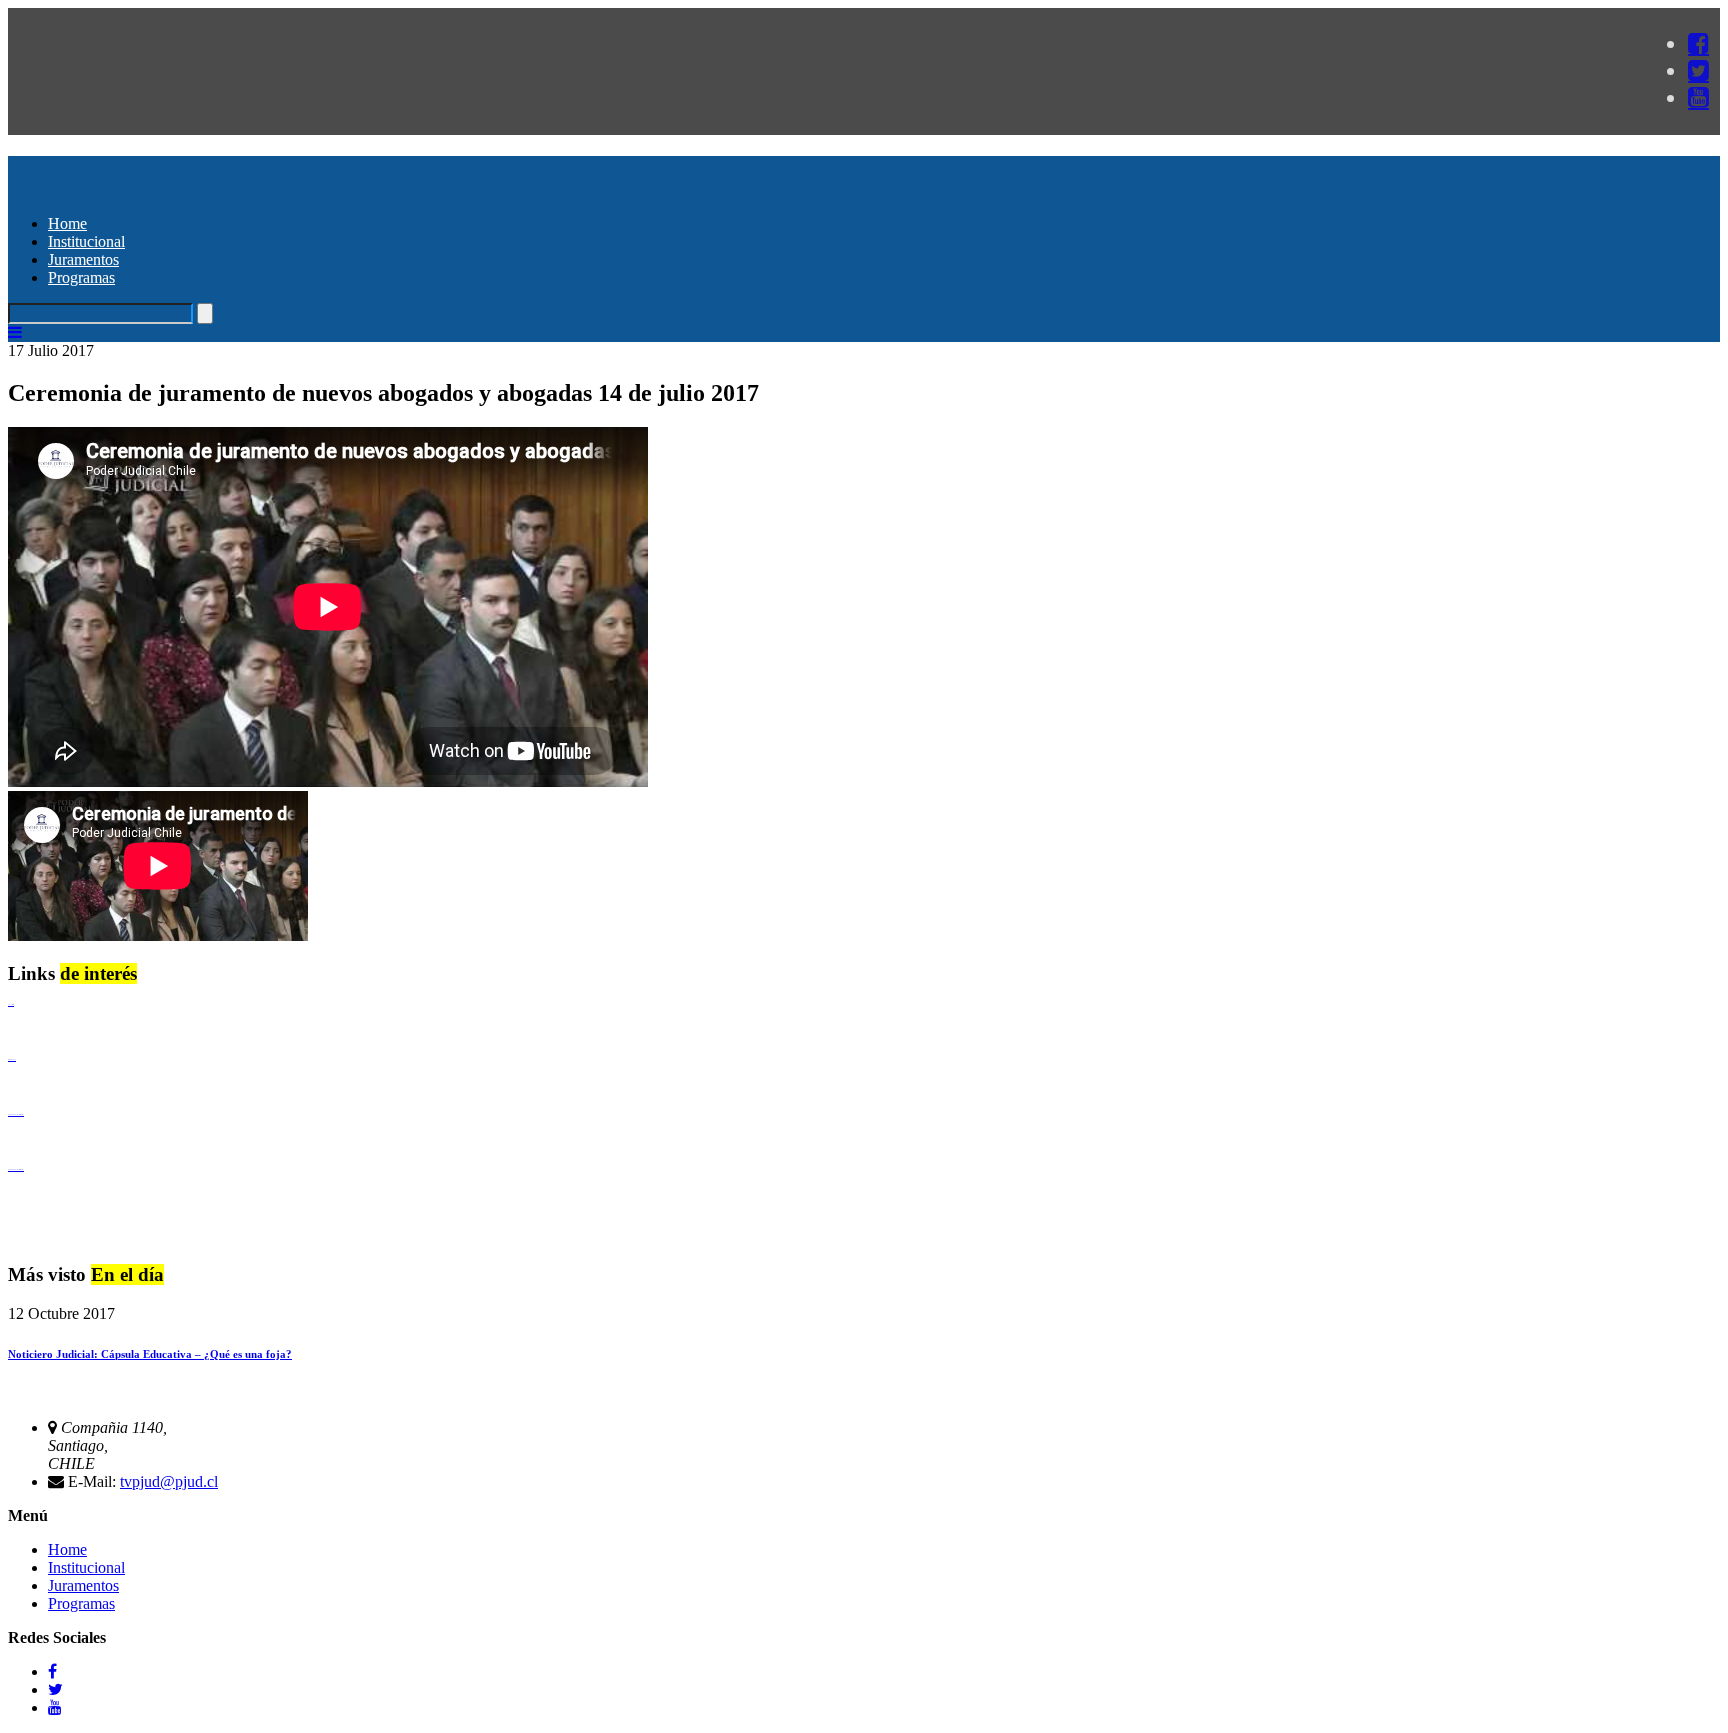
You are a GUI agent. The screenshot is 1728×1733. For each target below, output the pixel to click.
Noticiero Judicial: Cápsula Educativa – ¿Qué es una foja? (150, 1354)
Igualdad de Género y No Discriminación (16, 1114)
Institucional (86, 241)
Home (67, 223)
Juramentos (83, 259)
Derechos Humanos (12, 1059)
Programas (81, 277)
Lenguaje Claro (11, 1004)
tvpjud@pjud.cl (169, 1481)
